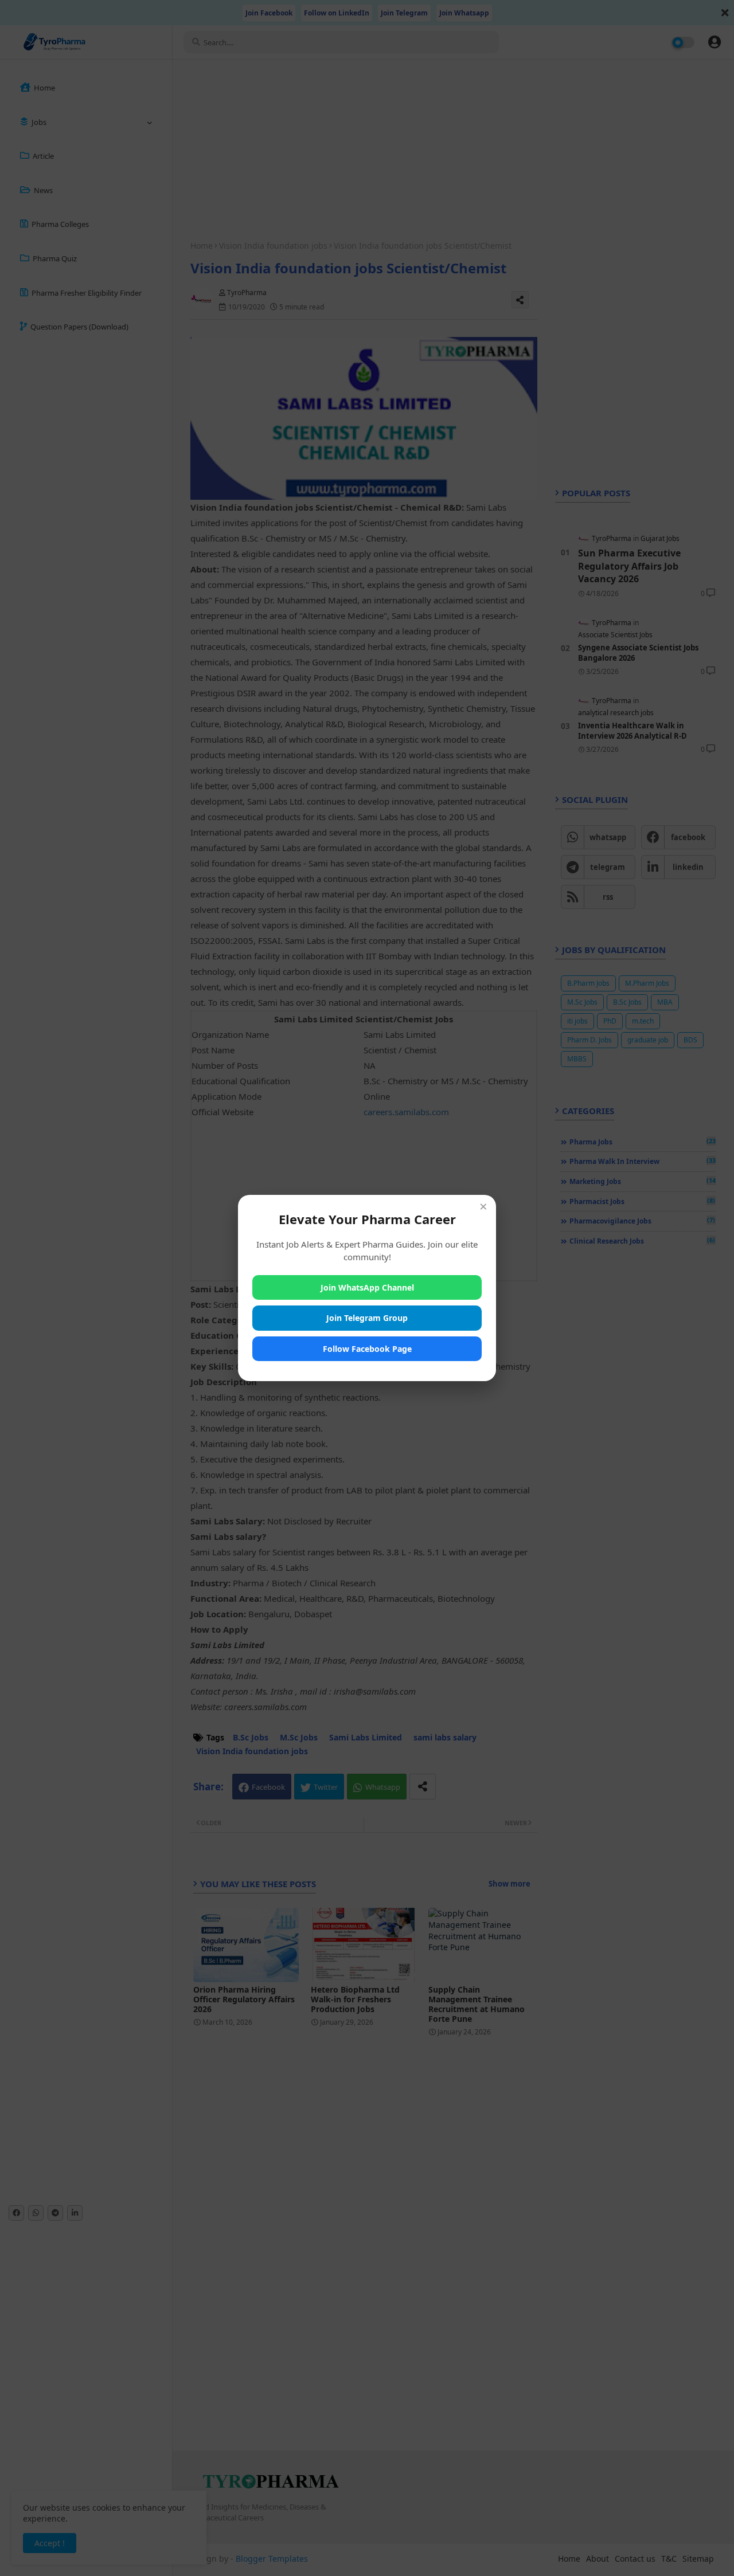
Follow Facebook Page (367, 1349)
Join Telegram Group (367, 1318)
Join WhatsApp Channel (367, 1287)
